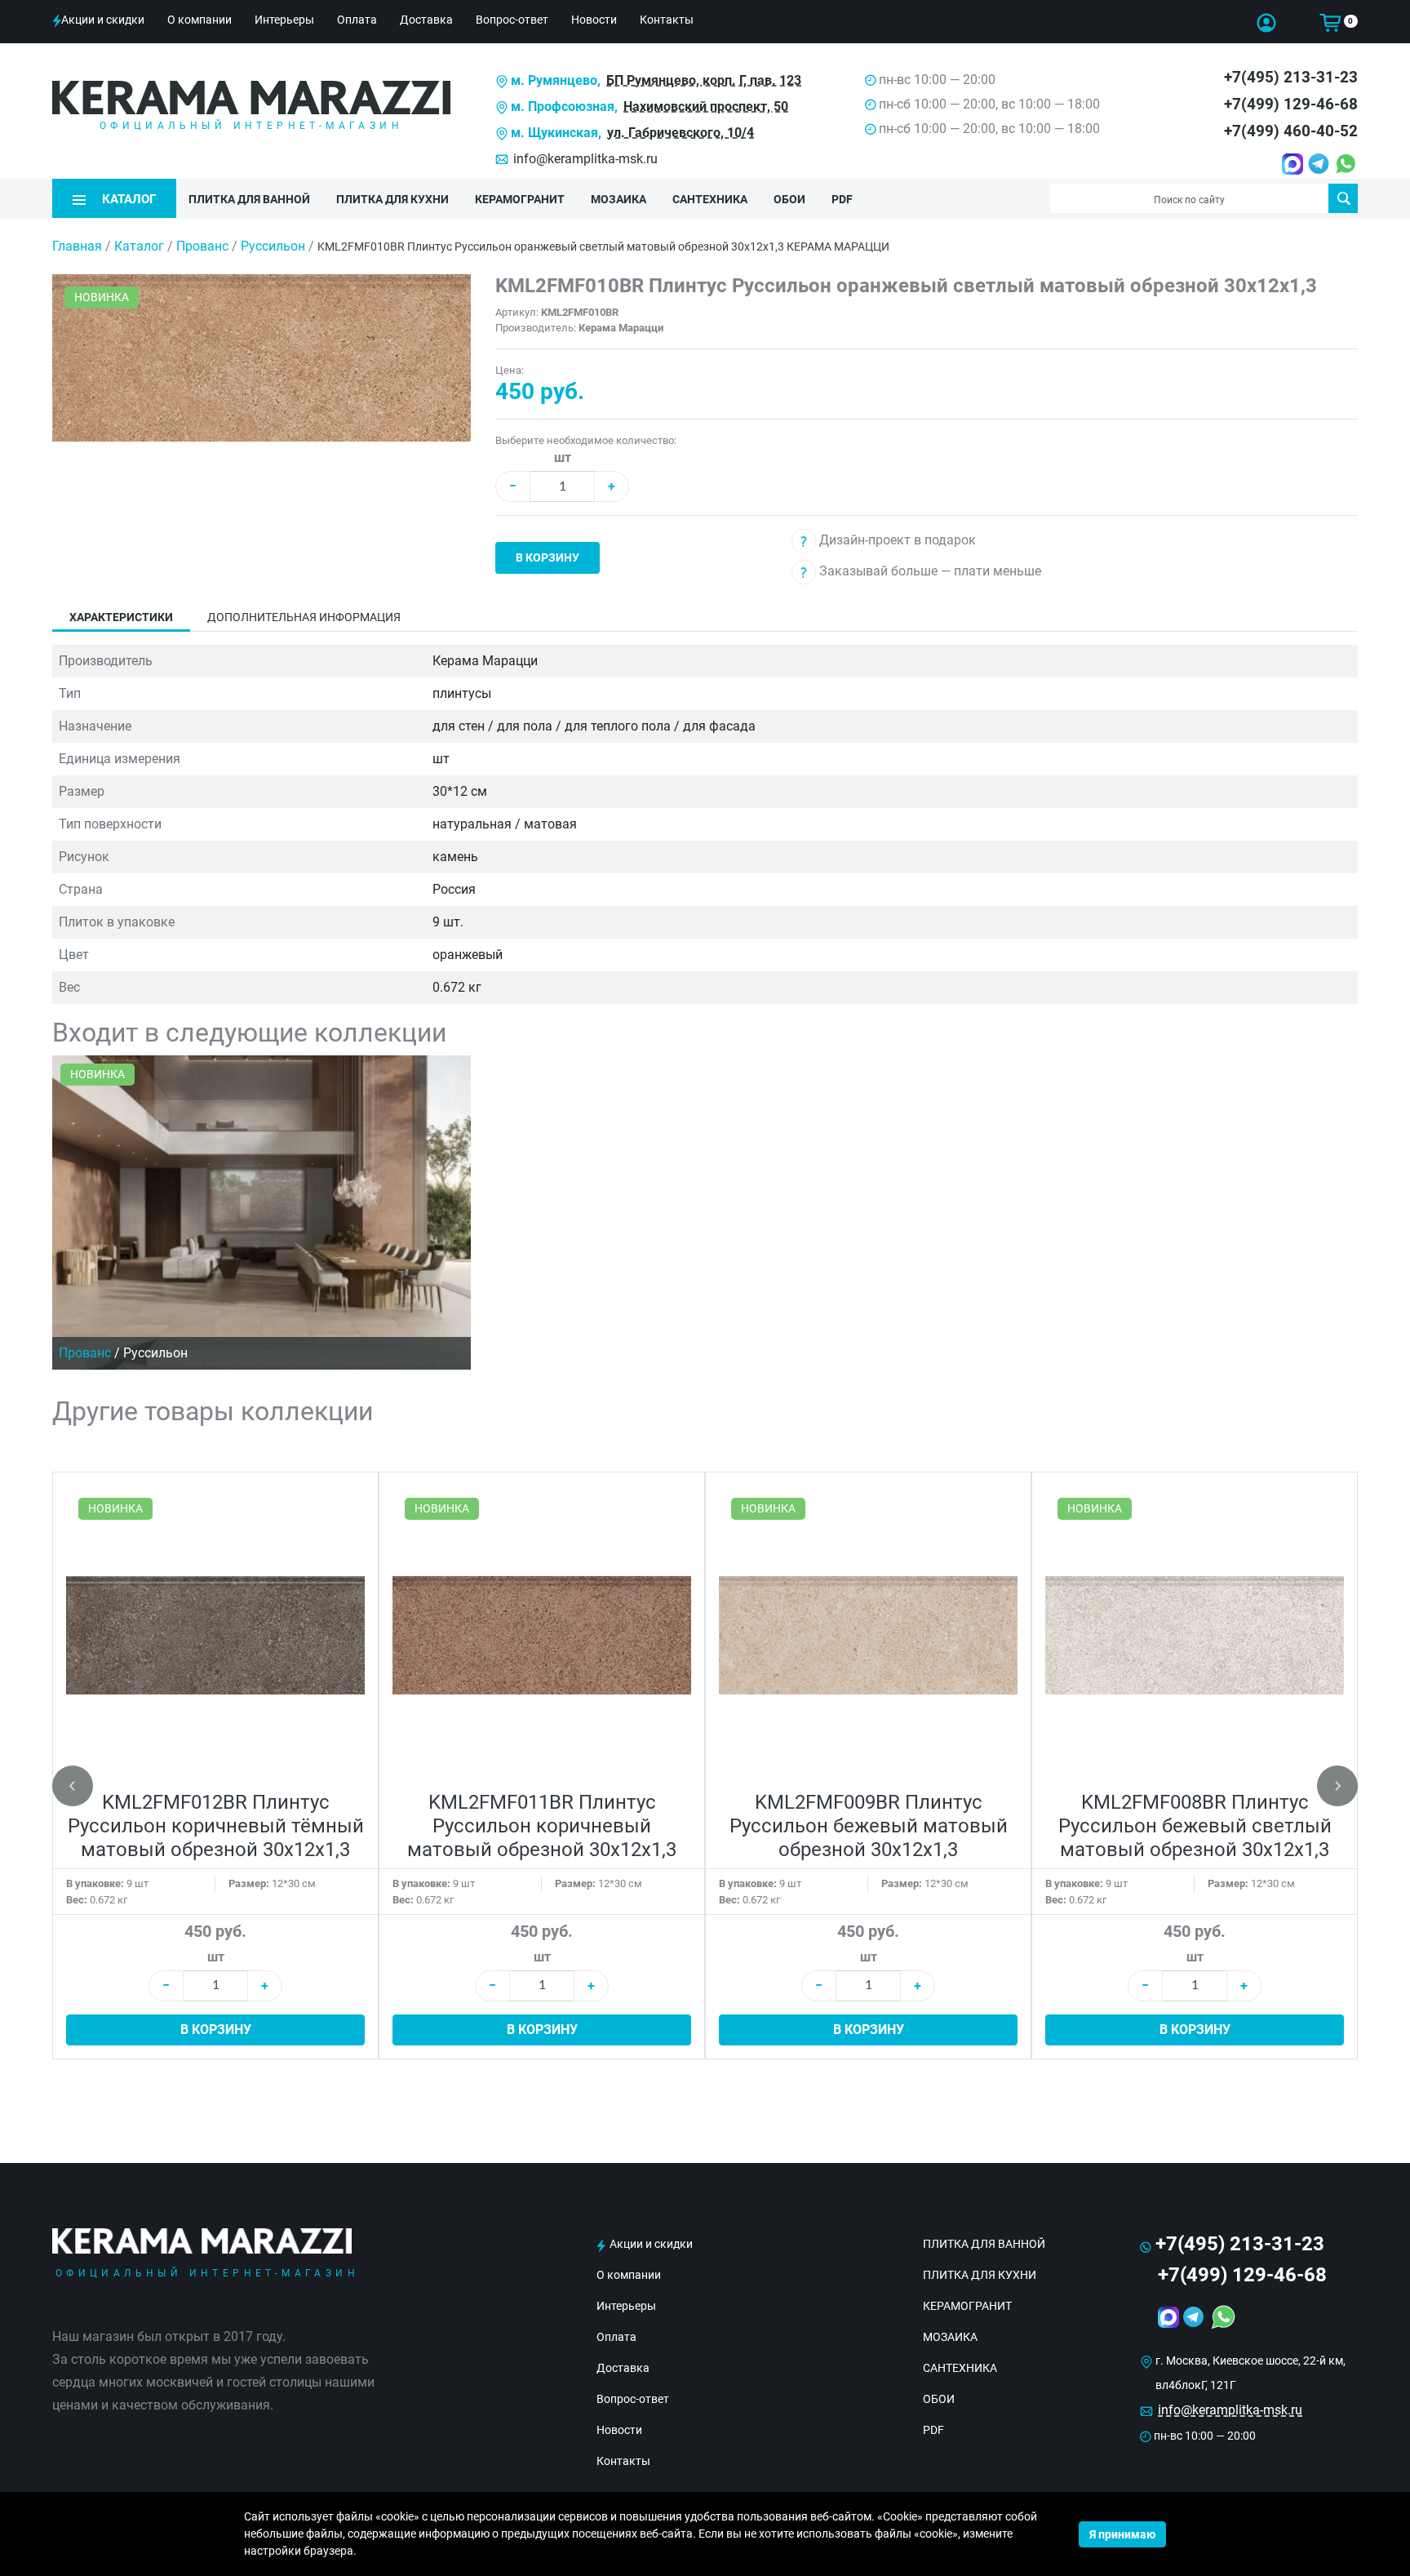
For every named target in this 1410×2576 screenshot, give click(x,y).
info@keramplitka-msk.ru (585, 159)
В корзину (548, 557)
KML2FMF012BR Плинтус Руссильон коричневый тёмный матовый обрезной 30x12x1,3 (216, 1826)
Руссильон (275, 246)
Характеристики (121, 617)
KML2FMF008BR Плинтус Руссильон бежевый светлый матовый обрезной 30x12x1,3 (1195, 1826)
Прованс (204, 246)
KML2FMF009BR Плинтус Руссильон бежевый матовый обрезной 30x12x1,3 (869, 1826)
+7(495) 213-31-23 (1291, 77)
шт (563, 457)
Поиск (1343, 198)
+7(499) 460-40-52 (1291, 131)
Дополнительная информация (304, 617)
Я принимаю (1122, 2534)
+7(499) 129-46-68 (1291, 104)
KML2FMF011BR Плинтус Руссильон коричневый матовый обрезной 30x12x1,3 (542, 1826)
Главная (77, 246)
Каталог (139, 246)
